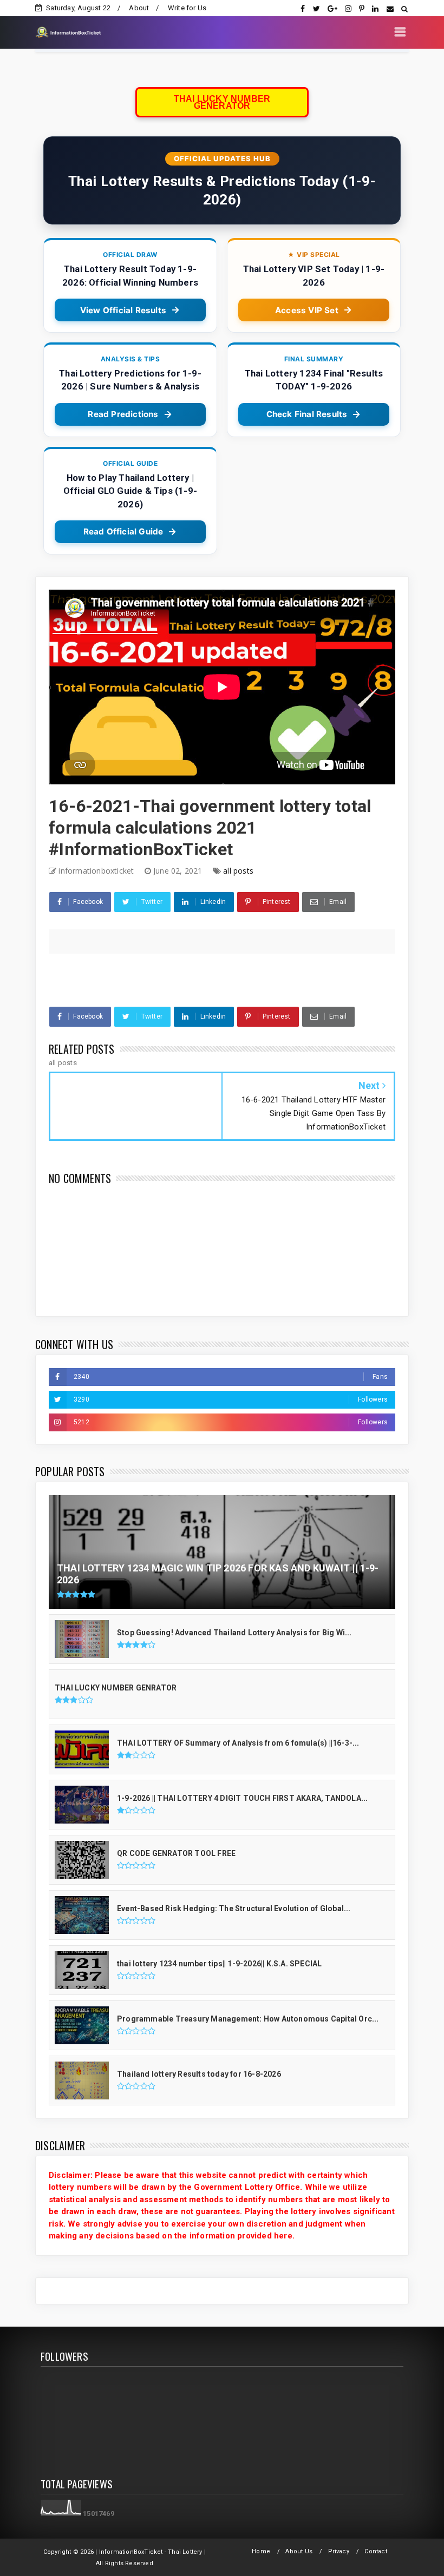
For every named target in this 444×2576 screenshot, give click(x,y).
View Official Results (123, 310)
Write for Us (187, 8)
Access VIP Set (307, 310)
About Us (299, 2551)
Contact (376, 2551)
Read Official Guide (123, 531)
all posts (238, 871)
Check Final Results (307, 414)
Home (261, 2551)
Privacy (339, 2551)
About (139, 8)
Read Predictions (123, 414)
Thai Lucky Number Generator (222, 102)
